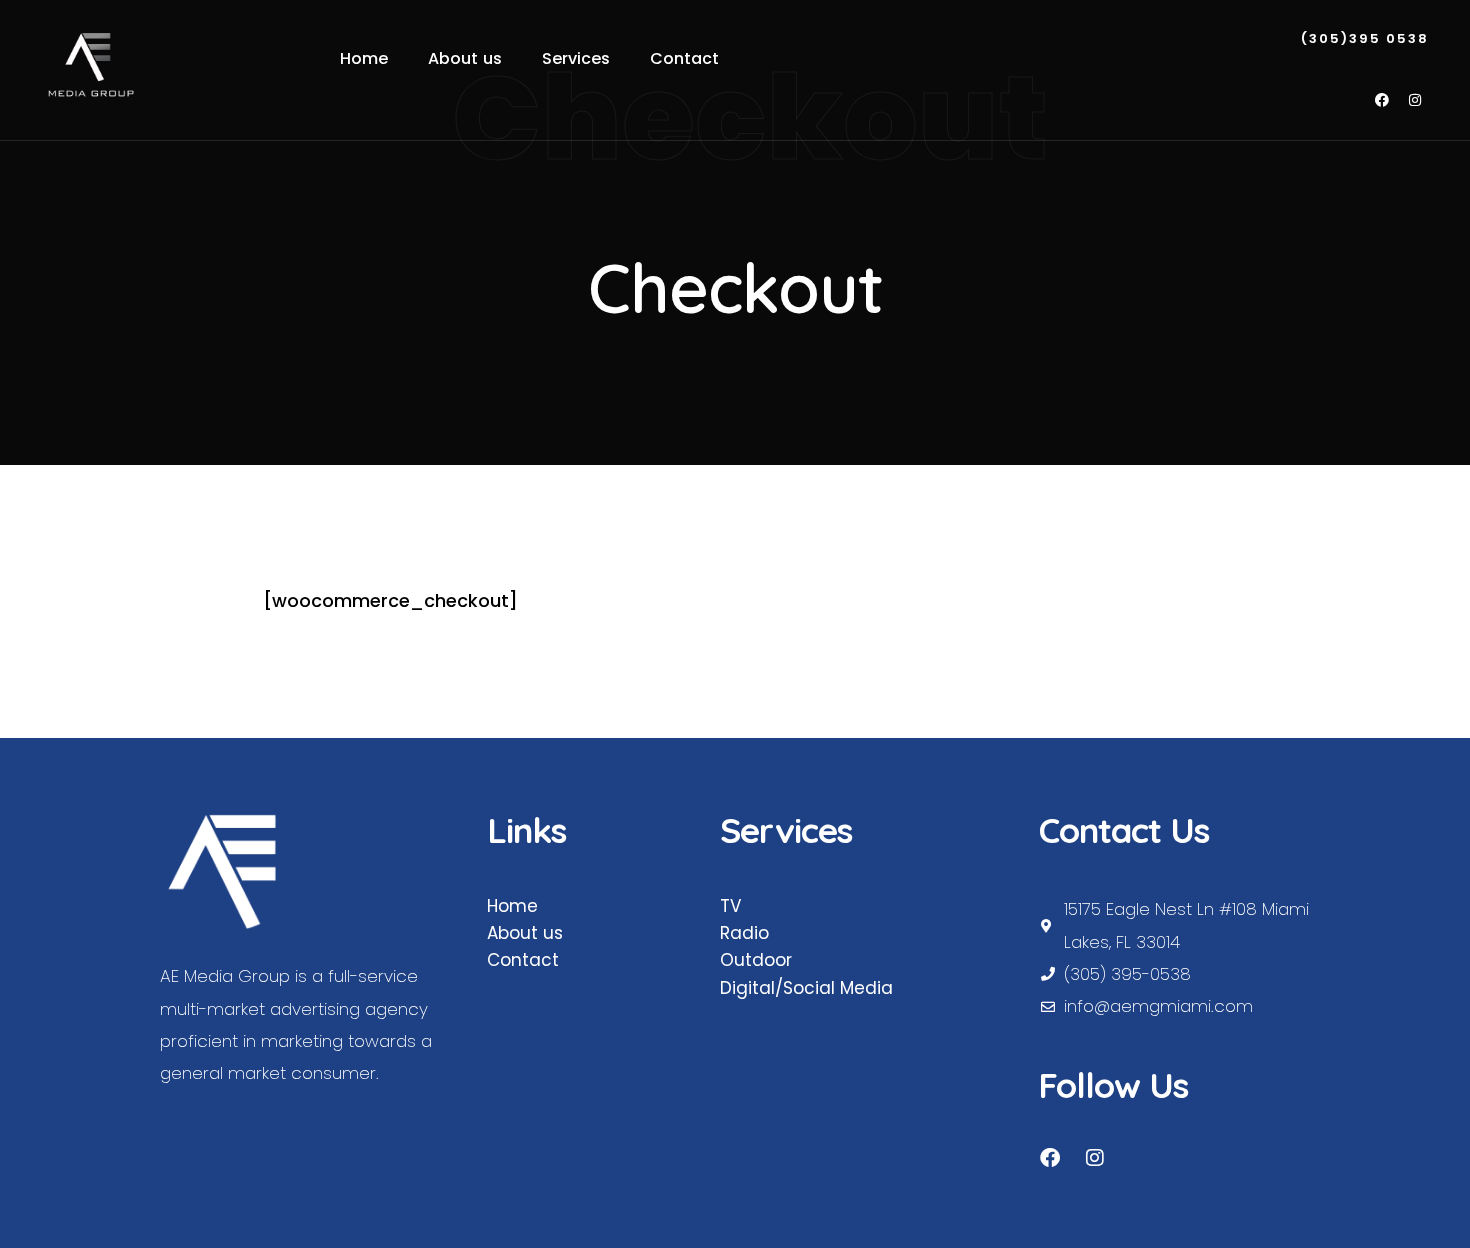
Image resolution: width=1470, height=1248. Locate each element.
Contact (523, 960)
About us (525, 933)
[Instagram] (1415, 100)
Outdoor (756, 960)
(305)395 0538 (1365, 39)
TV (730, 906)
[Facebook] (1382, 100)
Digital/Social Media (806, 988)
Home (512, 906)
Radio (744, 933)
